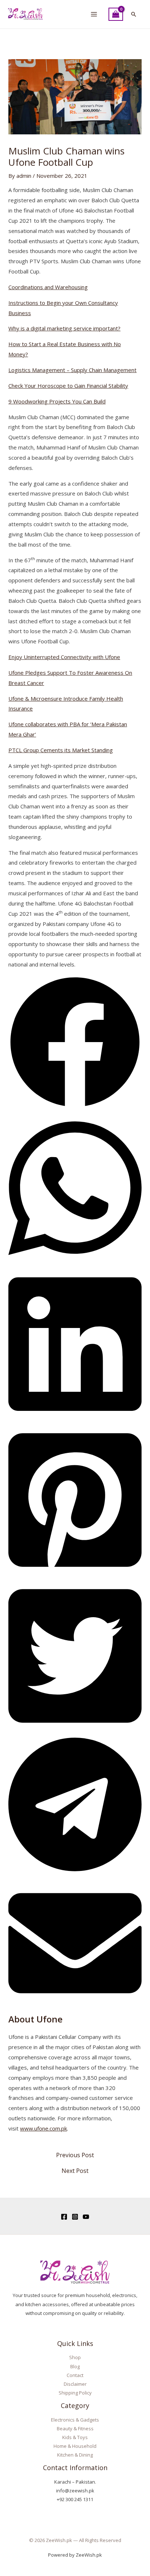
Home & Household (75, 2446)
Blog (75, 2366)
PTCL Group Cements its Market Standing (61, 750)
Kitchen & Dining (75, 2455)
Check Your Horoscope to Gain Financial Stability (68, 386)
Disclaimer (75, 2384)
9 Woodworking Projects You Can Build (57, 401)
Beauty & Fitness (75, 2428)
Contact (75, 2375)
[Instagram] (75, 2217)
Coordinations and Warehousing (48, 287)
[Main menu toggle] (94, 14)
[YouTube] (86, 2217)
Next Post (75, 2171)
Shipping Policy (75, 2393)
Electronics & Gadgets (75, 2420)
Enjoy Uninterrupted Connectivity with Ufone (64, 657)
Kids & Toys (75, 2437)
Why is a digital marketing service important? (64, 328)
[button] (134, 14)
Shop (75, 2357)
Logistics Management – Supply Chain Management (72, 370)
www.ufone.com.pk (44, 2128)
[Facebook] (64, 2217)
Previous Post (75, 2155)
